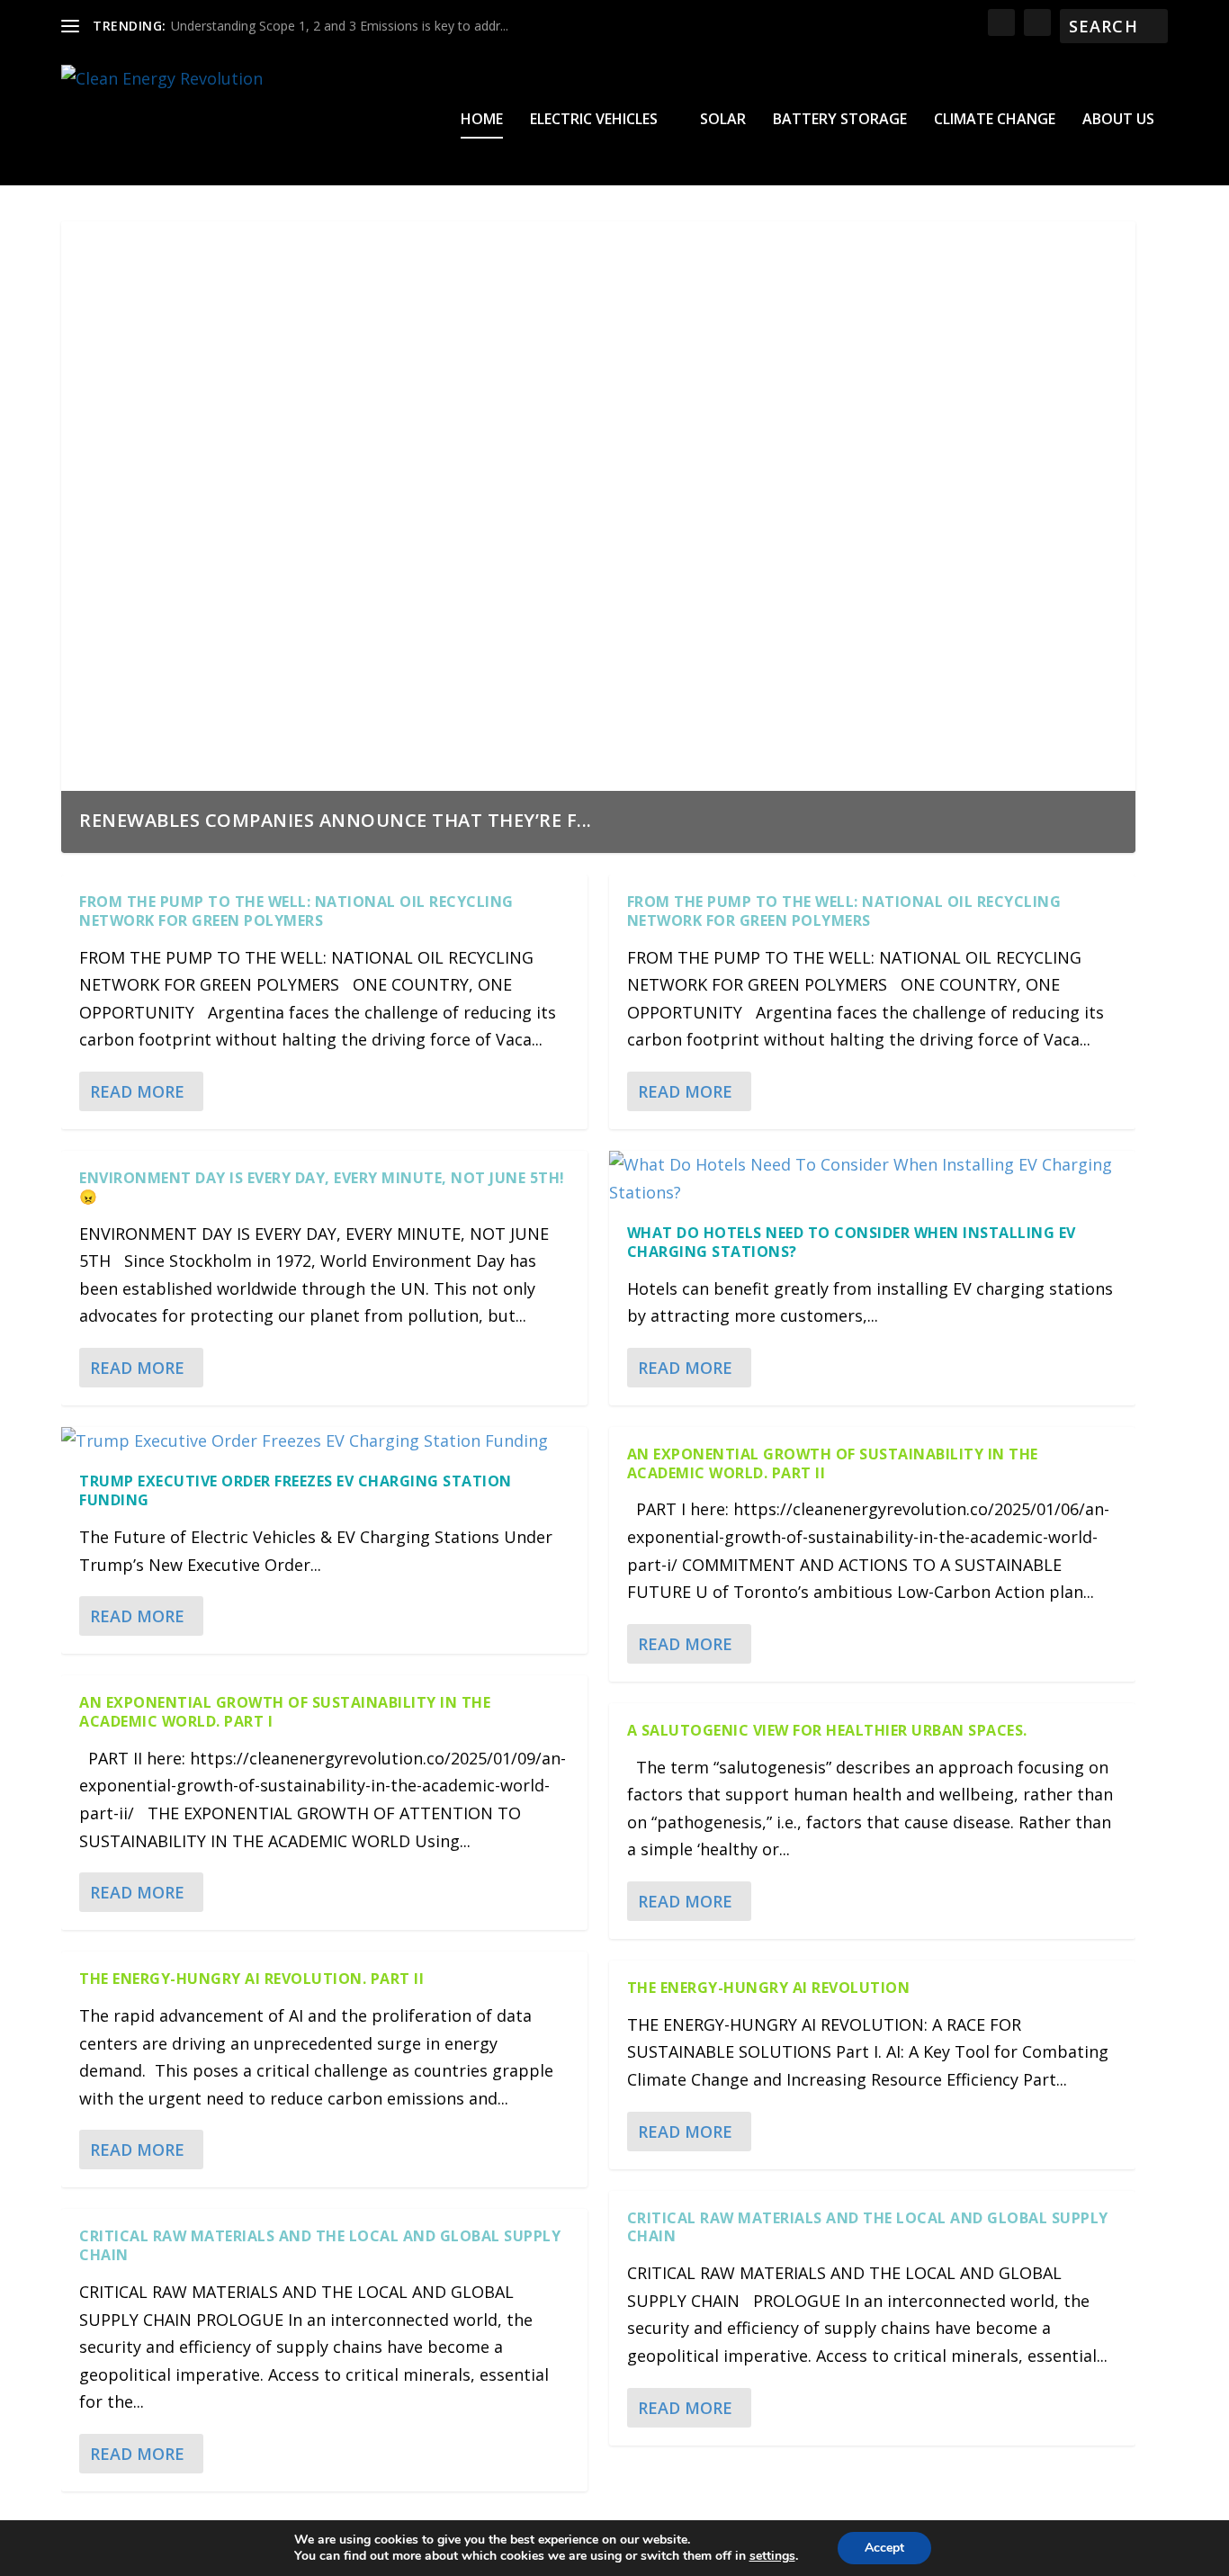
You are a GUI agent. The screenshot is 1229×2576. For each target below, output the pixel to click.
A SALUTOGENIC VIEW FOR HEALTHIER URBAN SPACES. (827, 1730)
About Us (1118, 120)
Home (482, 120)
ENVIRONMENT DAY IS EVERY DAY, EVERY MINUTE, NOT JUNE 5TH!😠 (322, 1187)
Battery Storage (840, 120)
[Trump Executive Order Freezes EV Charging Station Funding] (324, 1441)
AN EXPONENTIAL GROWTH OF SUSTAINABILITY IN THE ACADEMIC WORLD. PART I (285, 1712)
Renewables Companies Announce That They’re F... (336, 820)
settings (772, 2556)
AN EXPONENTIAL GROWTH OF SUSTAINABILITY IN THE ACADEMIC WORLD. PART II (833, 1463)
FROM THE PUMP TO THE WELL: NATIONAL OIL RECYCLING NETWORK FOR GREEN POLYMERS (296, 911)
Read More (137, 1091)
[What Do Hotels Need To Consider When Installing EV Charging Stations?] (872, 1178)
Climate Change (995, 120)
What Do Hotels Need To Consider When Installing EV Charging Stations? (852, 1242)
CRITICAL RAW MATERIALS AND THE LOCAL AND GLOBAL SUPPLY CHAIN (320, 2245)
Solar (723, 120)
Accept (884, 2548)
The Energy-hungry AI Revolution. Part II (251, 1979)
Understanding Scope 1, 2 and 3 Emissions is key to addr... (340, 26)
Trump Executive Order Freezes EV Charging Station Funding (296, 1490)
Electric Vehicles (594, 120)
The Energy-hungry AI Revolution (769, 1988)
